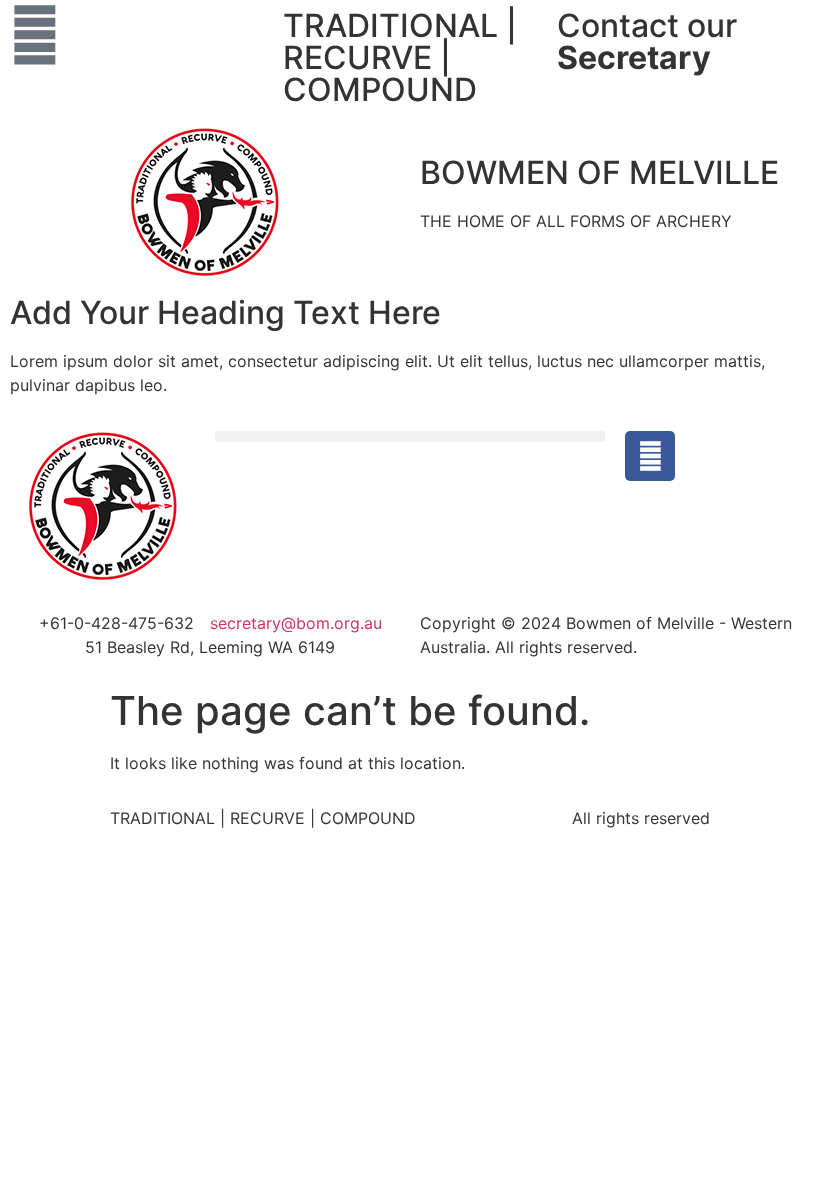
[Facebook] (650, 456)
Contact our (647, 41)
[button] (410, 436)
